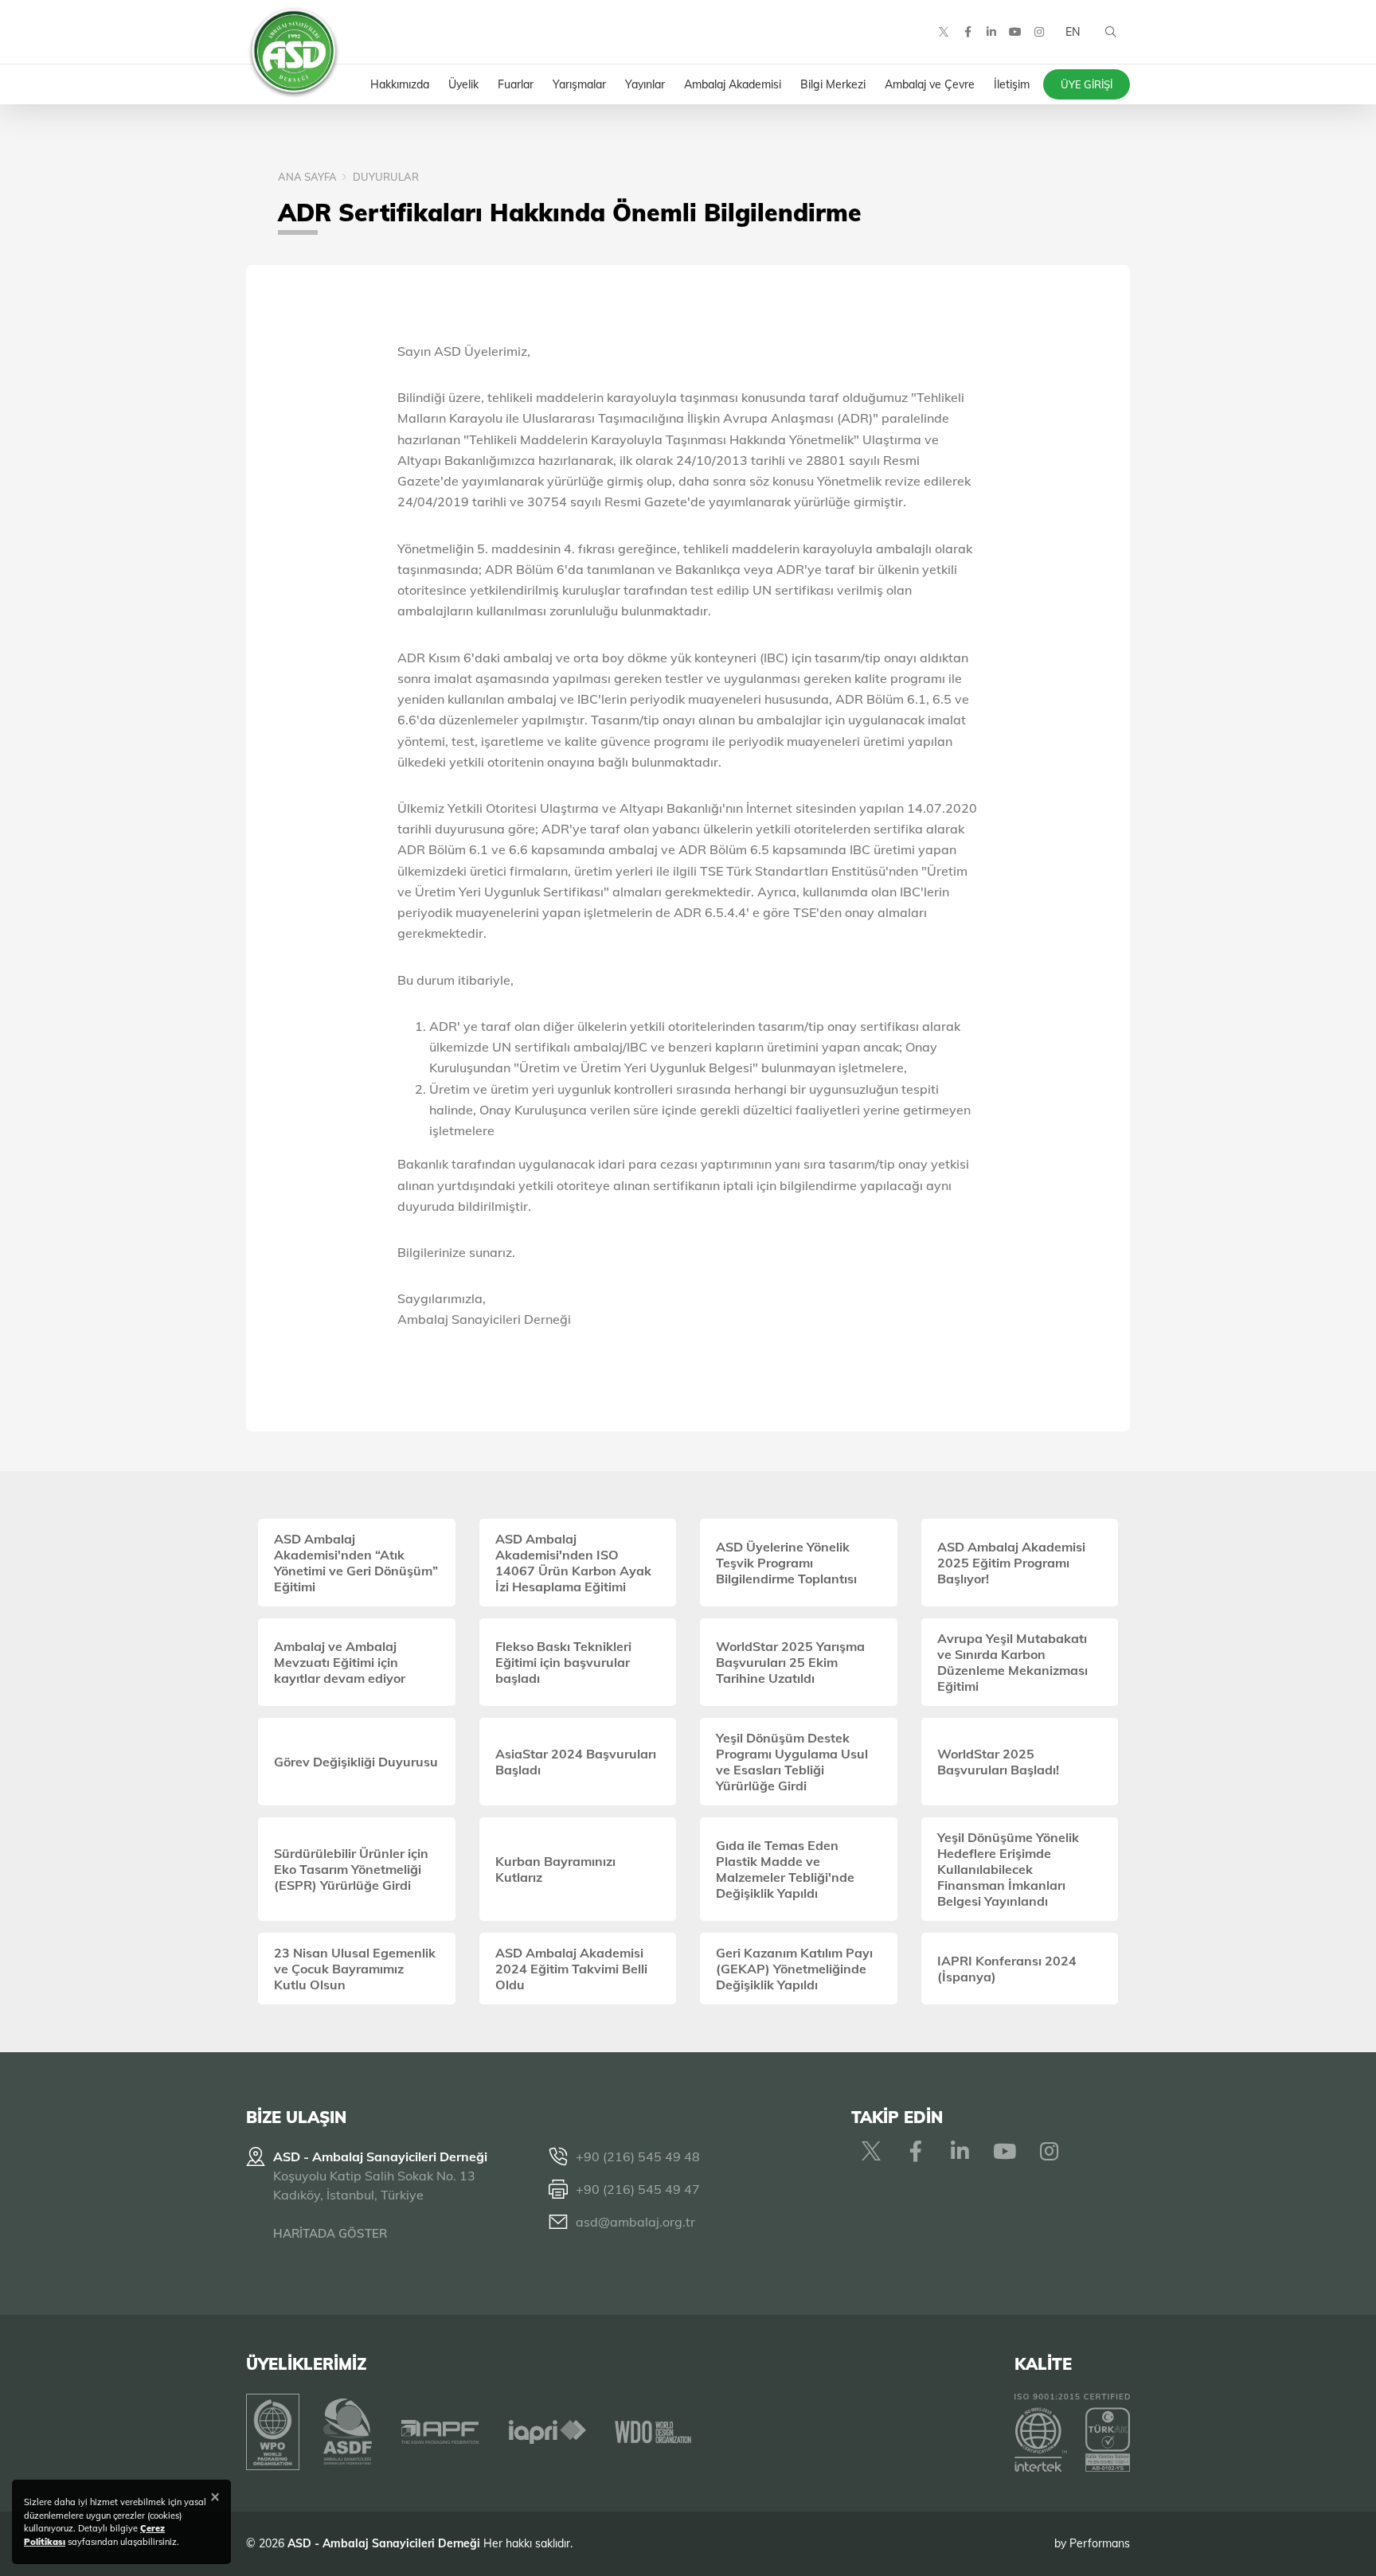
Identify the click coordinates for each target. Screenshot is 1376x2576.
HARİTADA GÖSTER (330, 2233)
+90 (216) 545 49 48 (638, 2156)
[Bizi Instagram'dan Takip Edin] (1039, 32)
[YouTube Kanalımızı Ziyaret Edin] (1015, 32)
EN (1073, 32)
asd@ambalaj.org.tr (635, 2222)
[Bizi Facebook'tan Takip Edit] (967, 32)
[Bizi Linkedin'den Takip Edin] (991, 32)
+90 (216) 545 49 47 (638, 2189)
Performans (1100, 2543)
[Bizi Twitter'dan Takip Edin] (944, 32)
